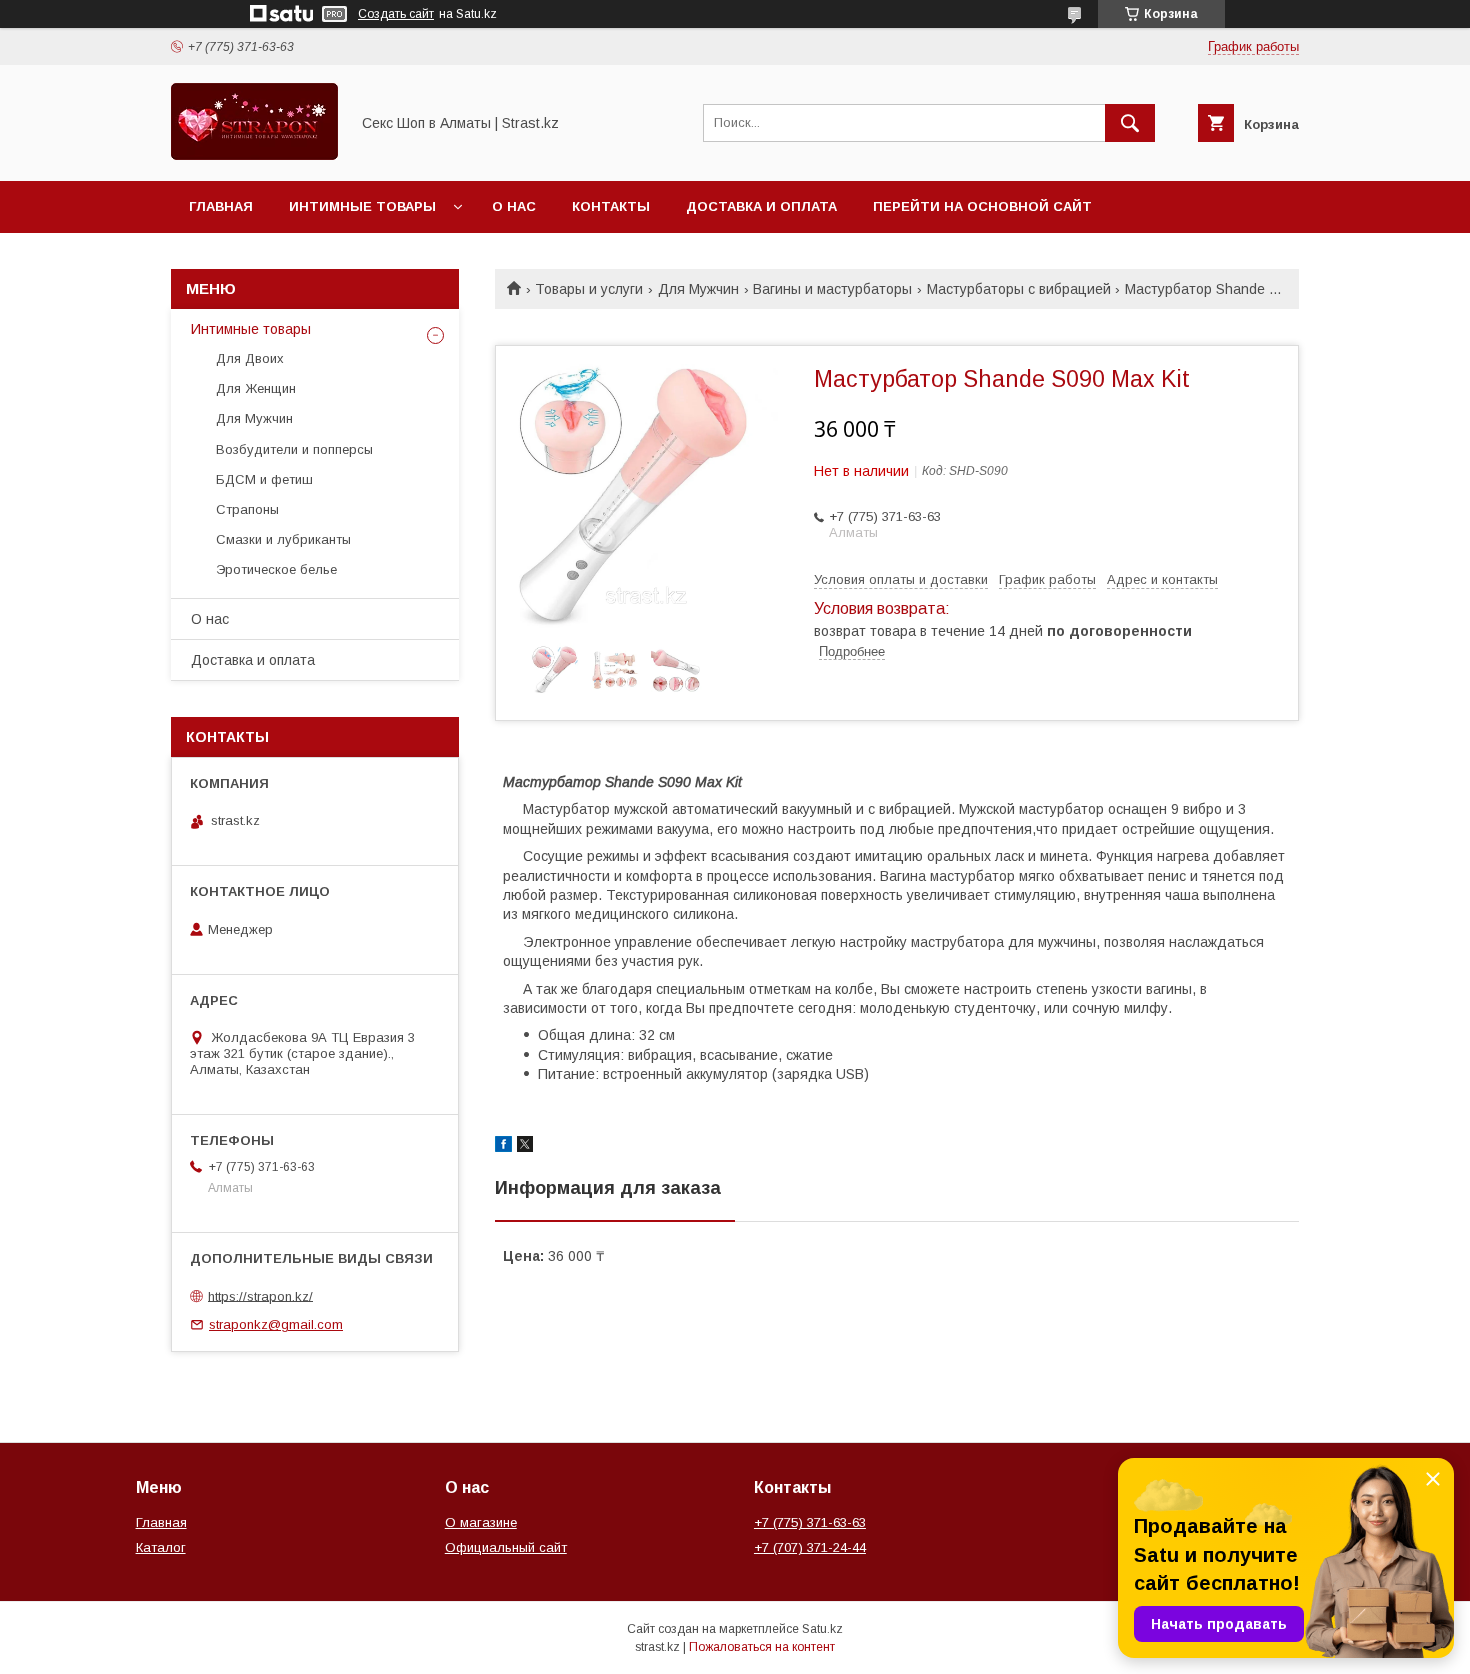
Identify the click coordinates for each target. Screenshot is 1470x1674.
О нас (514, 206)
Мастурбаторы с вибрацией (1019, 289)
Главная (221, 206)
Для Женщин (256, 388)
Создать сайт (396, 14)
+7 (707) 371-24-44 (810, 1547)
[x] (525, 1147)
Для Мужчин (698, 289)
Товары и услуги (589, 289)
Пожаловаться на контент (762, 1647)
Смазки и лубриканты (283, 539)
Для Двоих (250, 358)
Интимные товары (362, 206)
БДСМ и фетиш (264, 479)
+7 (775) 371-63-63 (810, 1522)
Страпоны (247, 509)
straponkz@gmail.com (276, 1324)
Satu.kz (822, 1629)
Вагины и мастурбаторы (832, 289)
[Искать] (1130, 123)
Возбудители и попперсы (294, 449)
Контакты (611, 206)
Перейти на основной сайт (982, 206)
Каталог (161, 1547)
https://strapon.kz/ (260, 1295)
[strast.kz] (254, 155)
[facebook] (503, 1147)
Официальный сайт (506, 1547)
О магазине (481, 1522)
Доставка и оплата (761, 206)
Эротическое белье (276, 569)
